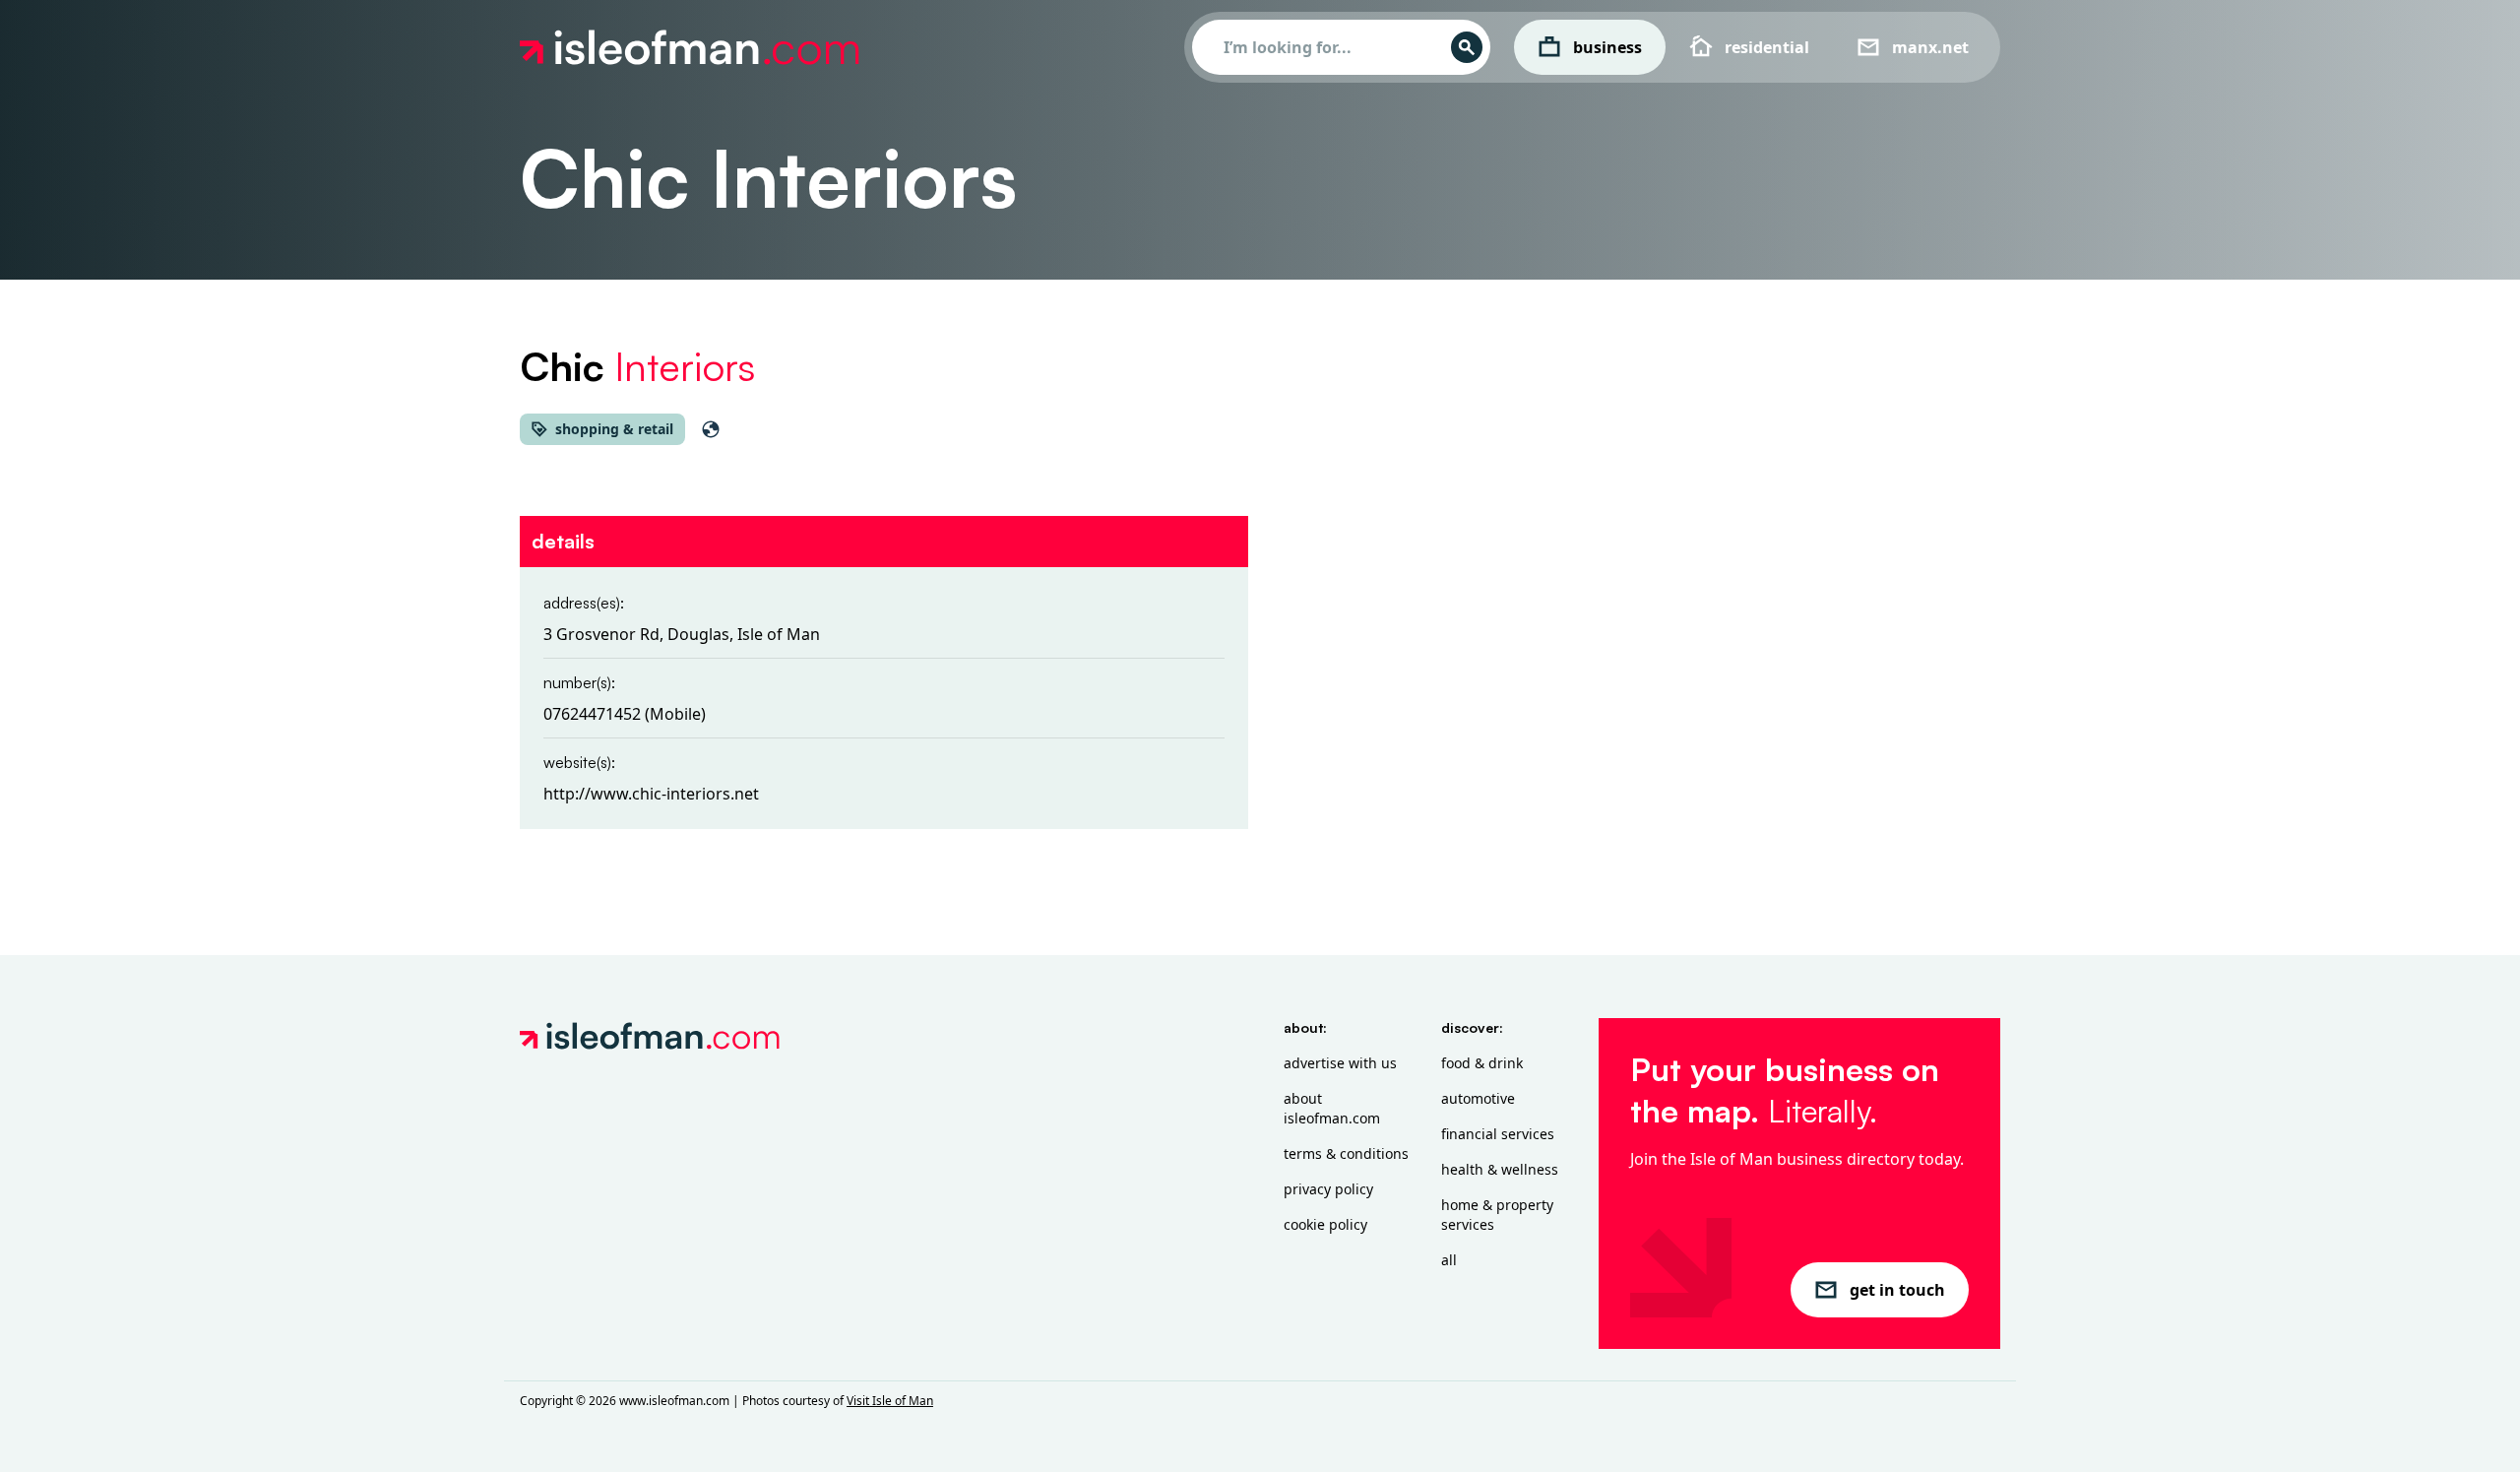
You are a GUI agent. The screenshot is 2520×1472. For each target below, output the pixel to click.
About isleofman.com (1332, 1108)
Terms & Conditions (1346, 1153)
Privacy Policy (1328, 1189)
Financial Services (1498, 1134)
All (1449, 1260)
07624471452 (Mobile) (625, 714)
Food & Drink (1482, 1063)
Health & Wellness (1500, 1169)
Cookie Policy (1325, 1224)
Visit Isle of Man (890, 1401)
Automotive (1478, 1098)
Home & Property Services (1497, 1215)
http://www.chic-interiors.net (651, 794)
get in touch (1897, 1290)
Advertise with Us (1340, 1063)
